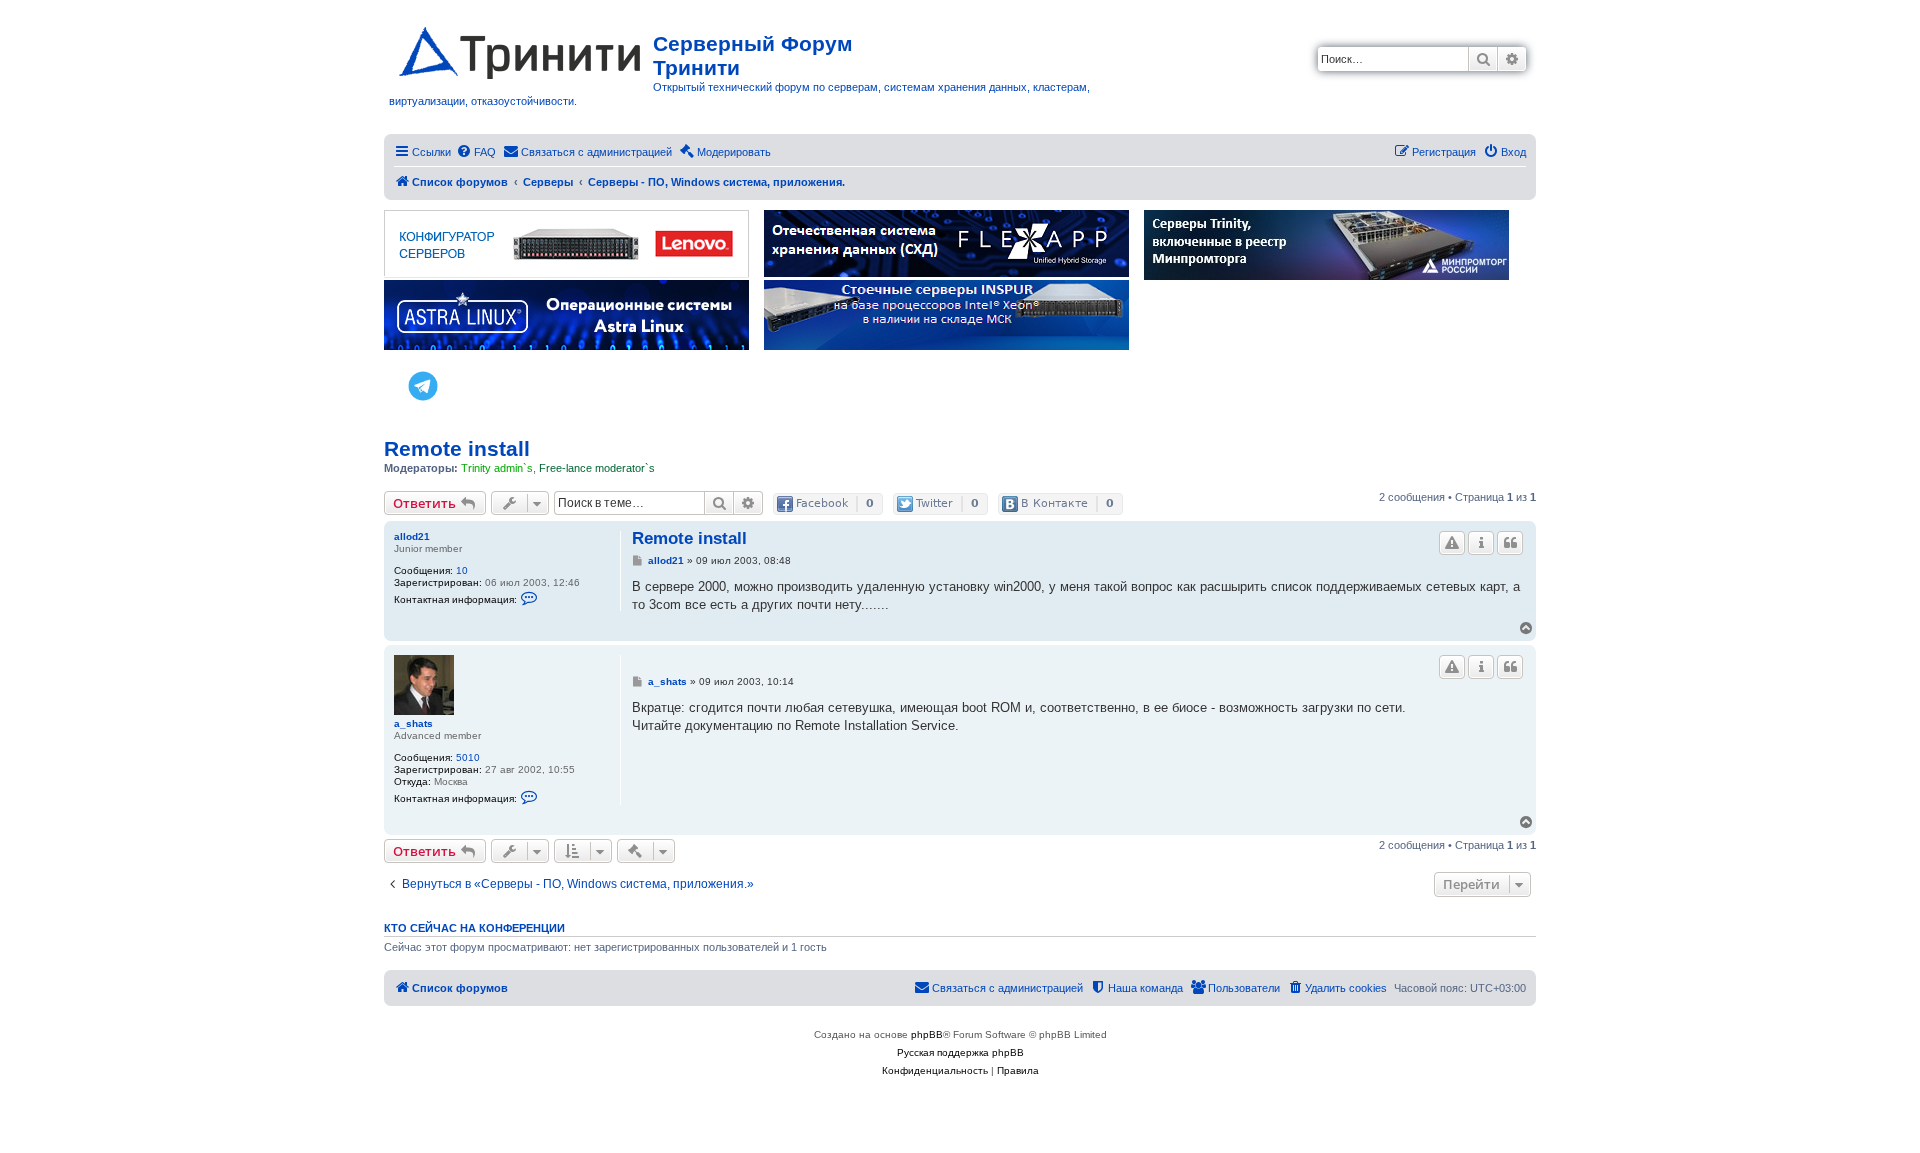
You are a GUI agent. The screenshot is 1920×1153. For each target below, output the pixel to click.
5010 (468, 757)
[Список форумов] (521, 49)
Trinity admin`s (497, 468)
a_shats (413, 723)
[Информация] (1481, 543)
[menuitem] (476, 152)
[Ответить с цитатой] (1510, 543)
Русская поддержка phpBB (960, 1052)
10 (462, 570)
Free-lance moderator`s (597, 468)
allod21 (412, 536)
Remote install (457, 448)
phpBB (927, 1034)
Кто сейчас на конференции (474, 928)
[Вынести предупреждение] (1452, 543)
